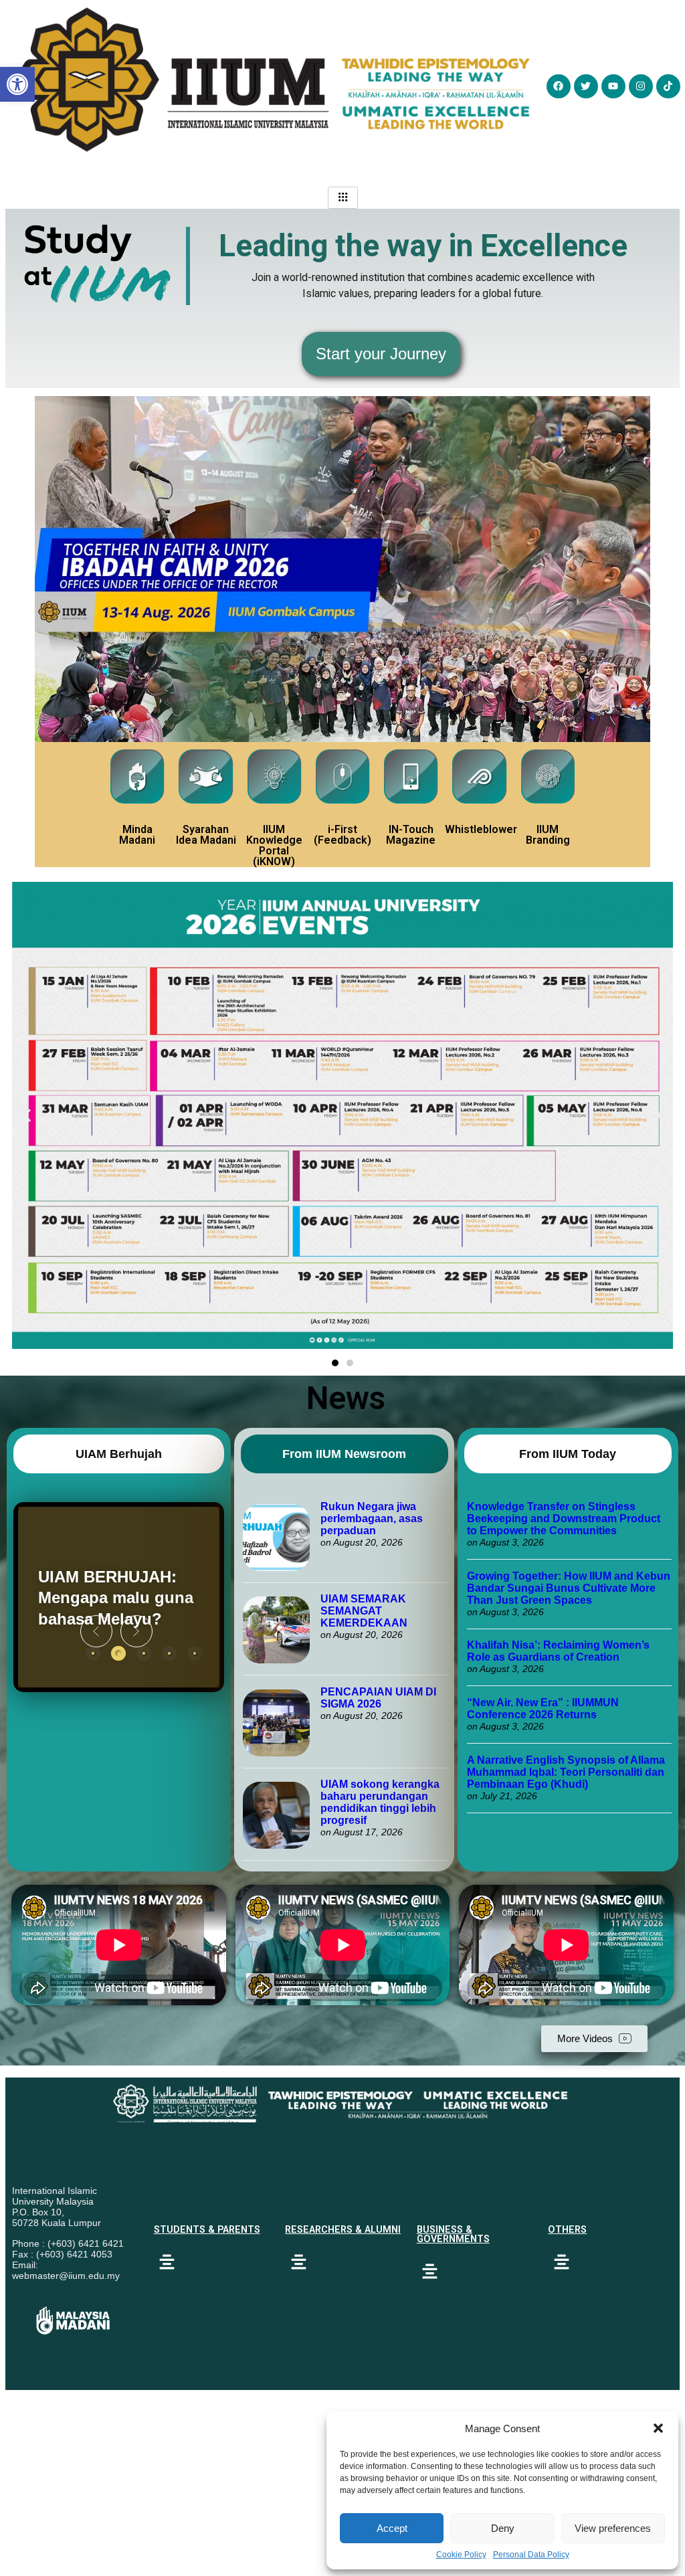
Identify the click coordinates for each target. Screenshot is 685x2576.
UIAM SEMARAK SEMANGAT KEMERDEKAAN (364, 1611)
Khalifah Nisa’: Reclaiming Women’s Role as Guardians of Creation (558, 1651)
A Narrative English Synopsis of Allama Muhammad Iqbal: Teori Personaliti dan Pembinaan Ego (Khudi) (566, 1772)
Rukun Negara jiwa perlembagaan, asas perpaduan (372, 1519)
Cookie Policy (461, 2555)
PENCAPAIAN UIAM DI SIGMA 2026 (378, 1698)
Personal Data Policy (531, 2555)
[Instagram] (641, 86)
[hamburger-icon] (343, 198)
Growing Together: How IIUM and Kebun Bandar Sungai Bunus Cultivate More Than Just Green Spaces (569, 1588)
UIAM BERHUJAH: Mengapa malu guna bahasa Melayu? (116, 1597)
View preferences (613, 2528)
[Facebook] (559, 86)
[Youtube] (613, 86)
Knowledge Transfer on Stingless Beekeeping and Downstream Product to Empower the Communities (564, 1519)
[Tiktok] (668, 86)
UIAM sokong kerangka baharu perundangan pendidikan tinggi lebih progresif (380, 1802)
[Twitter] (586, 86)
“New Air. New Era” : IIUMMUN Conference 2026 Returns (543, 1709)
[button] (658, 2428)
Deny (503, 2528)
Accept (392, 2528)
